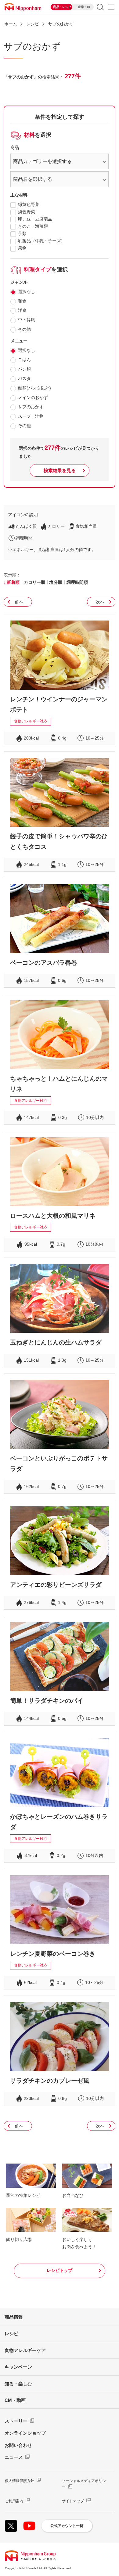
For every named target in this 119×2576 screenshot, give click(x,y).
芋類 (22, 233)
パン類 (24, 369)
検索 (100, 7)
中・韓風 (27, 320)
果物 (22, 248)
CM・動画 (15, 2400)
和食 (22, 301)
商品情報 (14, 2317)
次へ (100, 602)
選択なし (27, 292)
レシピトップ (60, 2270)
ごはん (24, 360)
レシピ (11, 2334)
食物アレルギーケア (25, 2350)
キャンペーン (18, 2367)
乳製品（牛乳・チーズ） (41, 241)
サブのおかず (31, 407)
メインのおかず (33, 397)
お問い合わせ (18, 2445)
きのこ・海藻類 (33, 226)
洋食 (22, 310)
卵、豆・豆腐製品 (35, 219)
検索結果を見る (60, 470)
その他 (24, 329)
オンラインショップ (25, 2433)
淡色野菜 (27, 212)
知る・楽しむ (18, 2384)
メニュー (111, 7)
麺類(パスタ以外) (34, 388)
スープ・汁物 (31, 416)
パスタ (24, 378)
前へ (19, 602)
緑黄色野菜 (29, 204)
